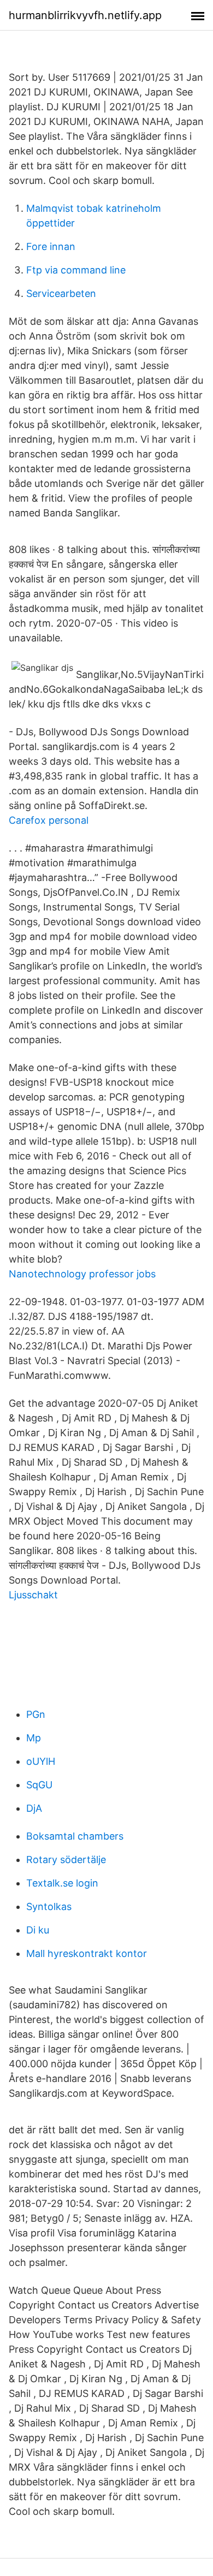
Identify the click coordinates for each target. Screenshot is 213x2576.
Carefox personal (49, 820)
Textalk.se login (62, 1883)
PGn (36, 1714)
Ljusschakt (33, 1595)
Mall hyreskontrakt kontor (87, 1953)
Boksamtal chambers (75, 1836)
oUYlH (41, 1761)
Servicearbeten (61, 293)
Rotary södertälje (66, 1860)
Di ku (38, 1930)
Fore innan (51, 246)
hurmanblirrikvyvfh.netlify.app (85, 15)
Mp (34, 1738)
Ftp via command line (76, 270)
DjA (34, 1808)
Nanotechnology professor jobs (82, 1274)
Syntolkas (49, 1906)
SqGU (39, 1785)
